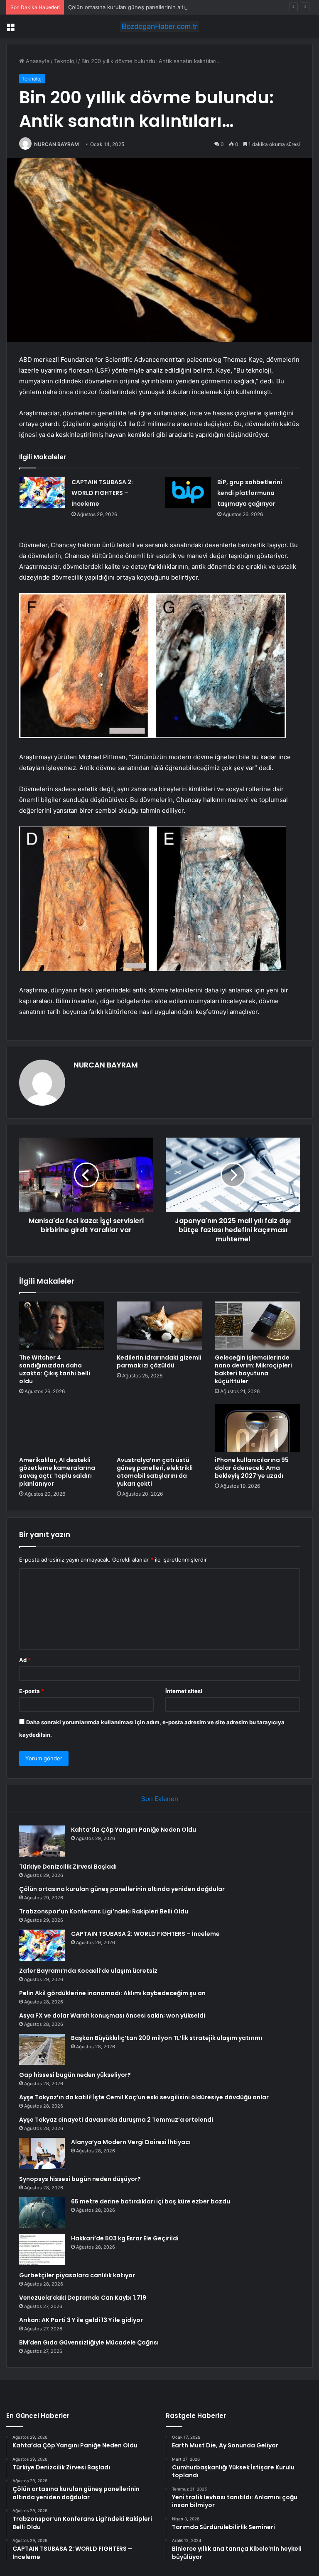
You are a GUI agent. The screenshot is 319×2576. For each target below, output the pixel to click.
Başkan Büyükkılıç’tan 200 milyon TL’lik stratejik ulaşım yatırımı (167, 2038)
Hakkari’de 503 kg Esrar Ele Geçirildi (125, 2238)
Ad (25, 1660)
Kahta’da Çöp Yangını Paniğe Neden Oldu (134, 1830)
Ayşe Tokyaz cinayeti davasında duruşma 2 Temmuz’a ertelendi (116, 2120)
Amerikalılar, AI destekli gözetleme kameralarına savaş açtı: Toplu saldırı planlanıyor (57, 1472)
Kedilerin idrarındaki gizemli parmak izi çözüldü (159, 1361)
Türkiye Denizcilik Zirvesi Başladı (68, 1867)
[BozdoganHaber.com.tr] (159, 26)
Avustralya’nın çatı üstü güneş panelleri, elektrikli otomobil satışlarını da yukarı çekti (155, 1472)
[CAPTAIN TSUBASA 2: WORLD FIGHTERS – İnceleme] (42, 492)
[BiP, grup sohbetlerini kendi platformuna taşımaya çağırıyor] (188, 492)
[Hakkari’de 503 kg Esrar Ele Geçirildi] (42, 2250)
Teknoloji (65, 61)
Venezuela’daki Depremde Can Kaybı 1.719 (83, 2298)
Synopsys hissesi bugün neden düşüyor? (80, 2179)
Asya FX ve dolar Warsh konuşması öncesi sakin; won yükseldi (112, 2015)
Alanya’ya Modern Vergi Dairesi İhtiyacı (131, 2142)
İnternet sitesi (184, 1691)
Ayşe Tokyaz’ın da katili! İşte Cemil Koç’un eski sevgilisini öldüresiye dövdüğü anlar (144, 2097)
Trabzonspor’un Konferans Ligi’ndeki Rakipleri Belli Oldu (104, 1911)
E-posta (32, 1691)
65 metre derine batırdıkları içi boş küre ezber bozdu (151, 2201)
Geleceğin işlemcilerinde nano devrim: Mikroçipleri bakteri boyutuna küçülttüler (253, 1369)
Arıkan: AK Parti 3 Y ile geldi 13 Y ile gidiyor (81, 2320)
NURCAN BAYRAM (56, 144)
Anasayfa (37, 61)
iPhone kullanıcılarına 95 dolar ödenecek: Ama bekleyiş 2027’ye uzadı (252, 1468)
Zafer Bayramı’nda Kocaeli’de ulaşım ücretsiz (88, 1971)
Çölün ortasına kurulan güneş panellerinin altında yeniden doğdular (155, 7)
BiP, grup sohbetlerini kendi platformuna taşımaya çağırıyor (250, 493)
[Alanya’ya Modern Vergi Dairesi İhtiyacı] (42, 2153)
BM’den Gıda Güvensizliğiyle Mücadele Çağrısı (89, 2342)
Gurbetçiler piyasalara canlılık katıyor (77, 2275)
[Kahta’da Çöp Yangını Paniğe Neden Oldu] (42, 1841)
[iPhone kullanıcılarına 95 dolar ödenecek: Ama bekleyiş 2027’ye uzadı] (257, 1428)
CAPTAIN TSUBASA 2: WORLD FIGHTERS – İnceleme (102, 493)
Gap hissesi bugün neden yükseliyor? (75, 2075)
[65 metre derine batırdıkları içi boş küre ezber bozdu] (42, 2213)
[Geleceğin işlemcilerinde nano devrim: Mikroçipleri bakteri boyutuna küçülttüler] (257, 1326)
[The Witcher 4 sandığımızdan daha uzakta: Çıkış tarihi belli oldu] (62, 1326)
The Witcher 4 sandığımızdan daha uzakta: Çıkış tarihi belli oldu (55, 1369)
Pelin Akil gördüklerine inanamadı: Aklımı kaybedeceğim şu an (112, 1993)
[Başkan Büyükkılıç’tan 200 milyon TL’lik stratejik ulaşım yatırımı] (42, 2049)
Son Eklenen (160, 1799)
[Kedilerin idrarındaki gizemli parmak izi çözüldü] (159, 1326)
